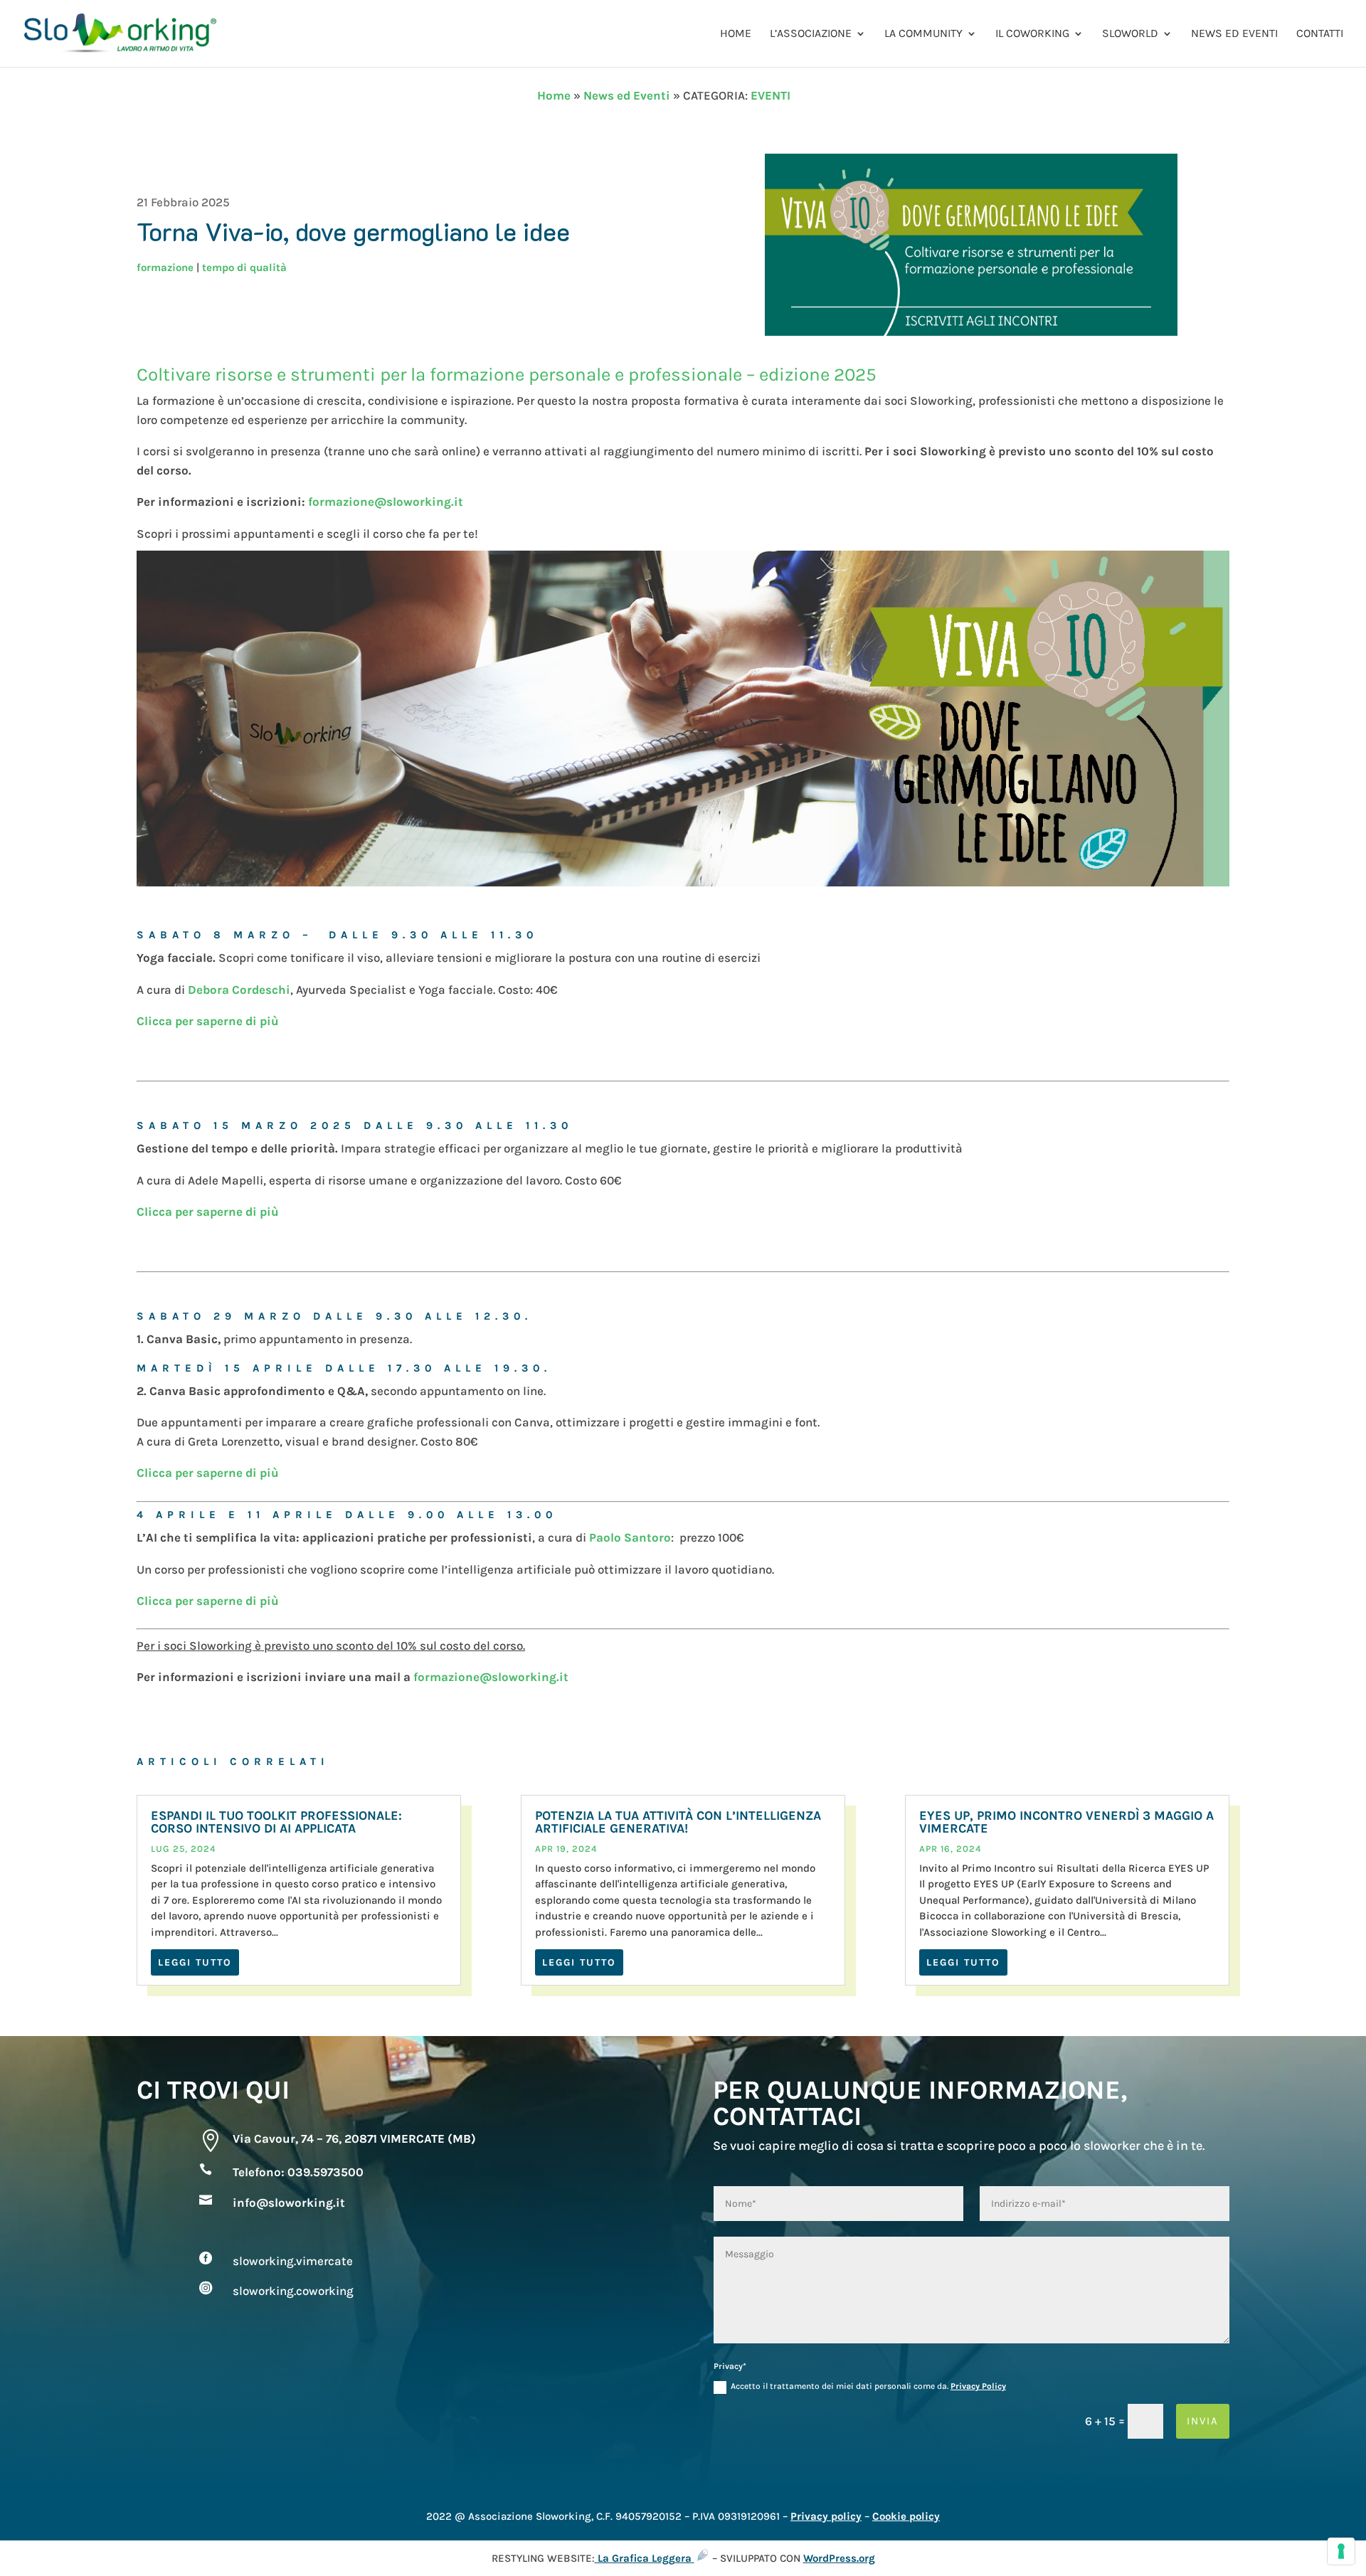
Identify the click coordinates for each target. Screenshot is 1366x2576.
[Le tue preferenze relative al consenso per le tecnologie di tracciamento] (1341, 2551)
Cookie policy (906, 2516)
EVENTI (771, 95)
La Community (923, 34)
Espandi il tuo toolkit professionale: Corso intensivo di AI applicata (276, 1822)
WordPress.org (839, 2558)
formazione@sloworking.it (386, 502)
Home (736, 34)
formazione (165, 267)
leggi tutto (195, 1962)
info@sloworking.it (289, 2203)
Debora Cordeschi (239, 990)
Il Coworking (1032, 34)
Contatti (1320, 34)
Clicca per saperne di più (208, 1021)
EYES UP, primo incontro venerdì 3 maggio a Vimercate (1066, 1822)
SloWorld (1130, 34)
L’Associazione (811, 34)
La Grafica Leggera (645, 2558)
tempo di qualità (244, 267)
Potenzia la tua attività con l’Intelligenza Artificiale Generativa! (678, 1822)
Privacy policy (826, 2516)
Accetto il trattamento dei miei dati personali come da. (868, 2386)
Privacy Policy (978, 2386)
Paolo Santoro (630, 1537)
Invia (1203, 2421)
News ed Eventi (1234, 34)
